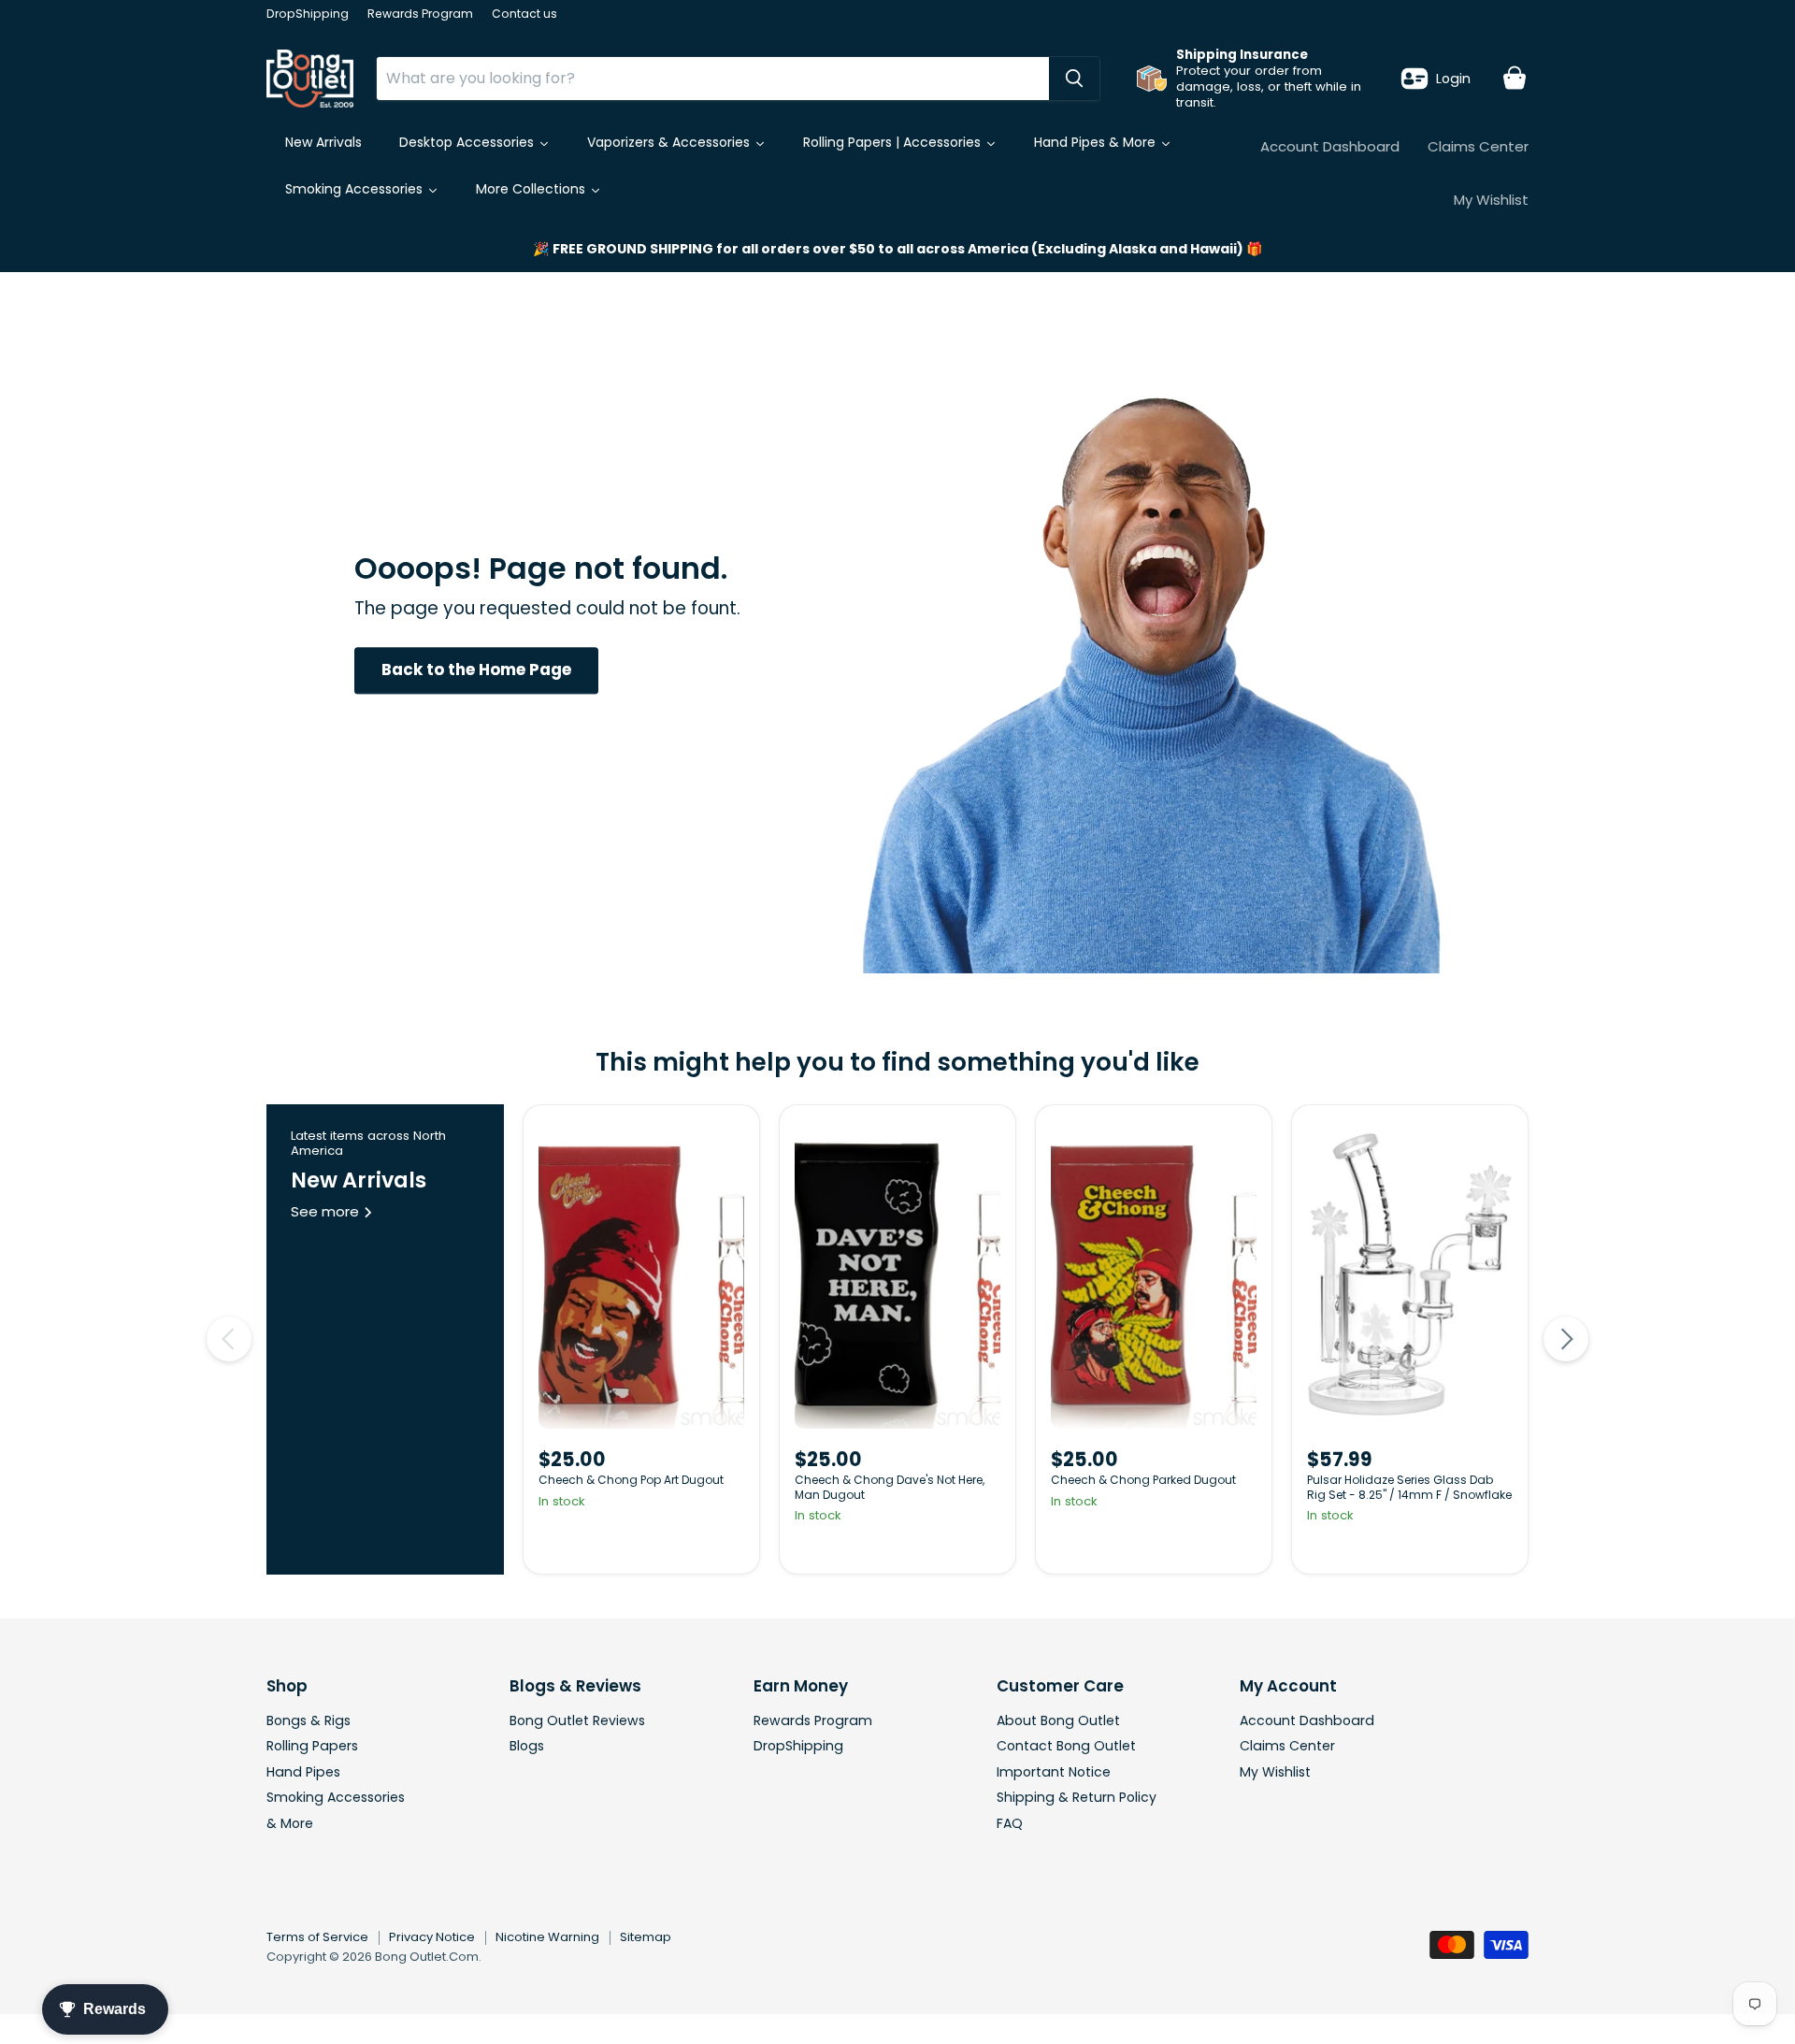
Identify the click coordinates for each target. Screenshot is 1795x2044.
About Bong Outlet (1058, 1720)
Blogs (527, 1746)
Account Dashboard (1330, 146)
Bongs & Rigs (309, 1720)
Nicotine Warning (547, 1937)
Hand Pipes (303, 1772)
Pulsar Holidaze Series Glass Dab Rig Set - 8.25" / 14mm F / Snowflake (1409, 1487)
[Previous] (229, 1339)
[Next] (1566, 1339)
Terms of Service (317, 1937)
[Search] (1074, 79)
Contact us (524, 14)
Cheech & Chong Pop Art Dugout (631, 1480)
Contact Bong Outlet (1066, 1746)
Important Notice (1054, 1772)
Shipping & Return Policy (1077, 1797)
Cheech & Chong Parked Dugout (1143, 1480)
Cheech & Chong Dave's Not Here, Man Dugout (890, 1487)
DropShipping (308, 14)
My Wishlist (1491, 200)
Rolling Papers (312, 1746)
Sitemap (646, 1937)
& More (290, 1823)
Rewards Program (420, 14)
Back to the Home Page (476, 670)
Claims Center (1478, 146)
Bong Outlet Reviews (577, 1720)
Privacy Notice (432, 1937)
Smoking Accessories (336, 1797)
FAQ (1010, 1823)
